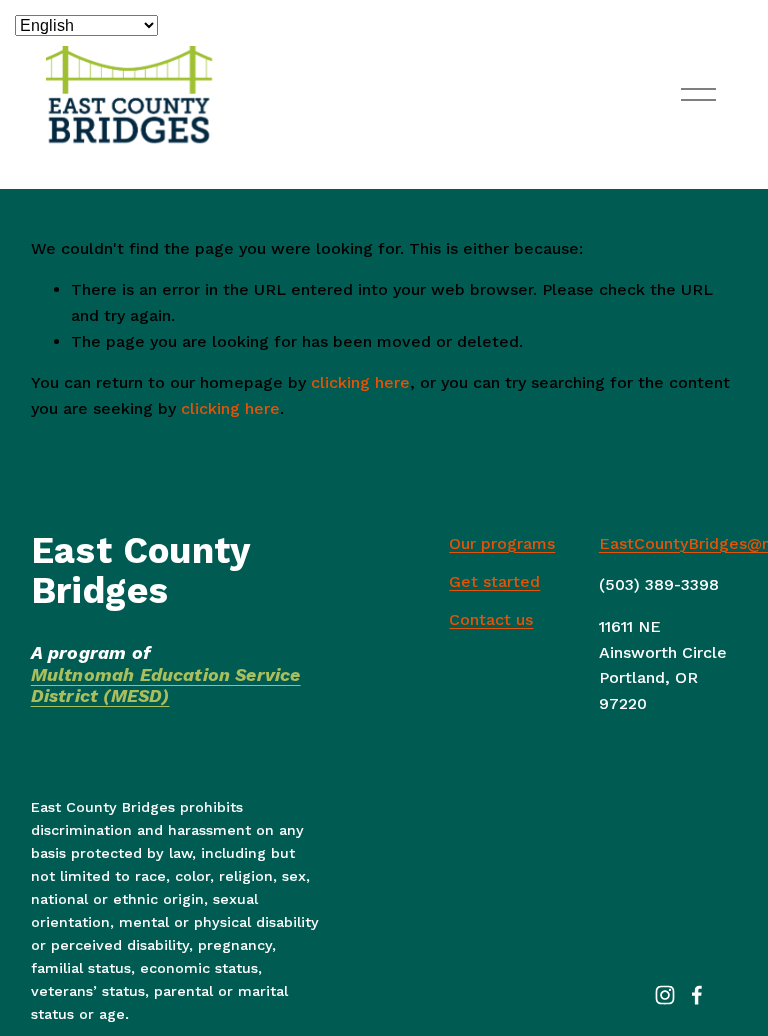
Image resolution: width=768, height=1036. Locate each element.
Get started (494, 581)
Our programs (502, 543)
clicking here (360, 382)
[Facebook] (697, 995)
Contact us (491, 619)
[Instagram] (665, 995)
